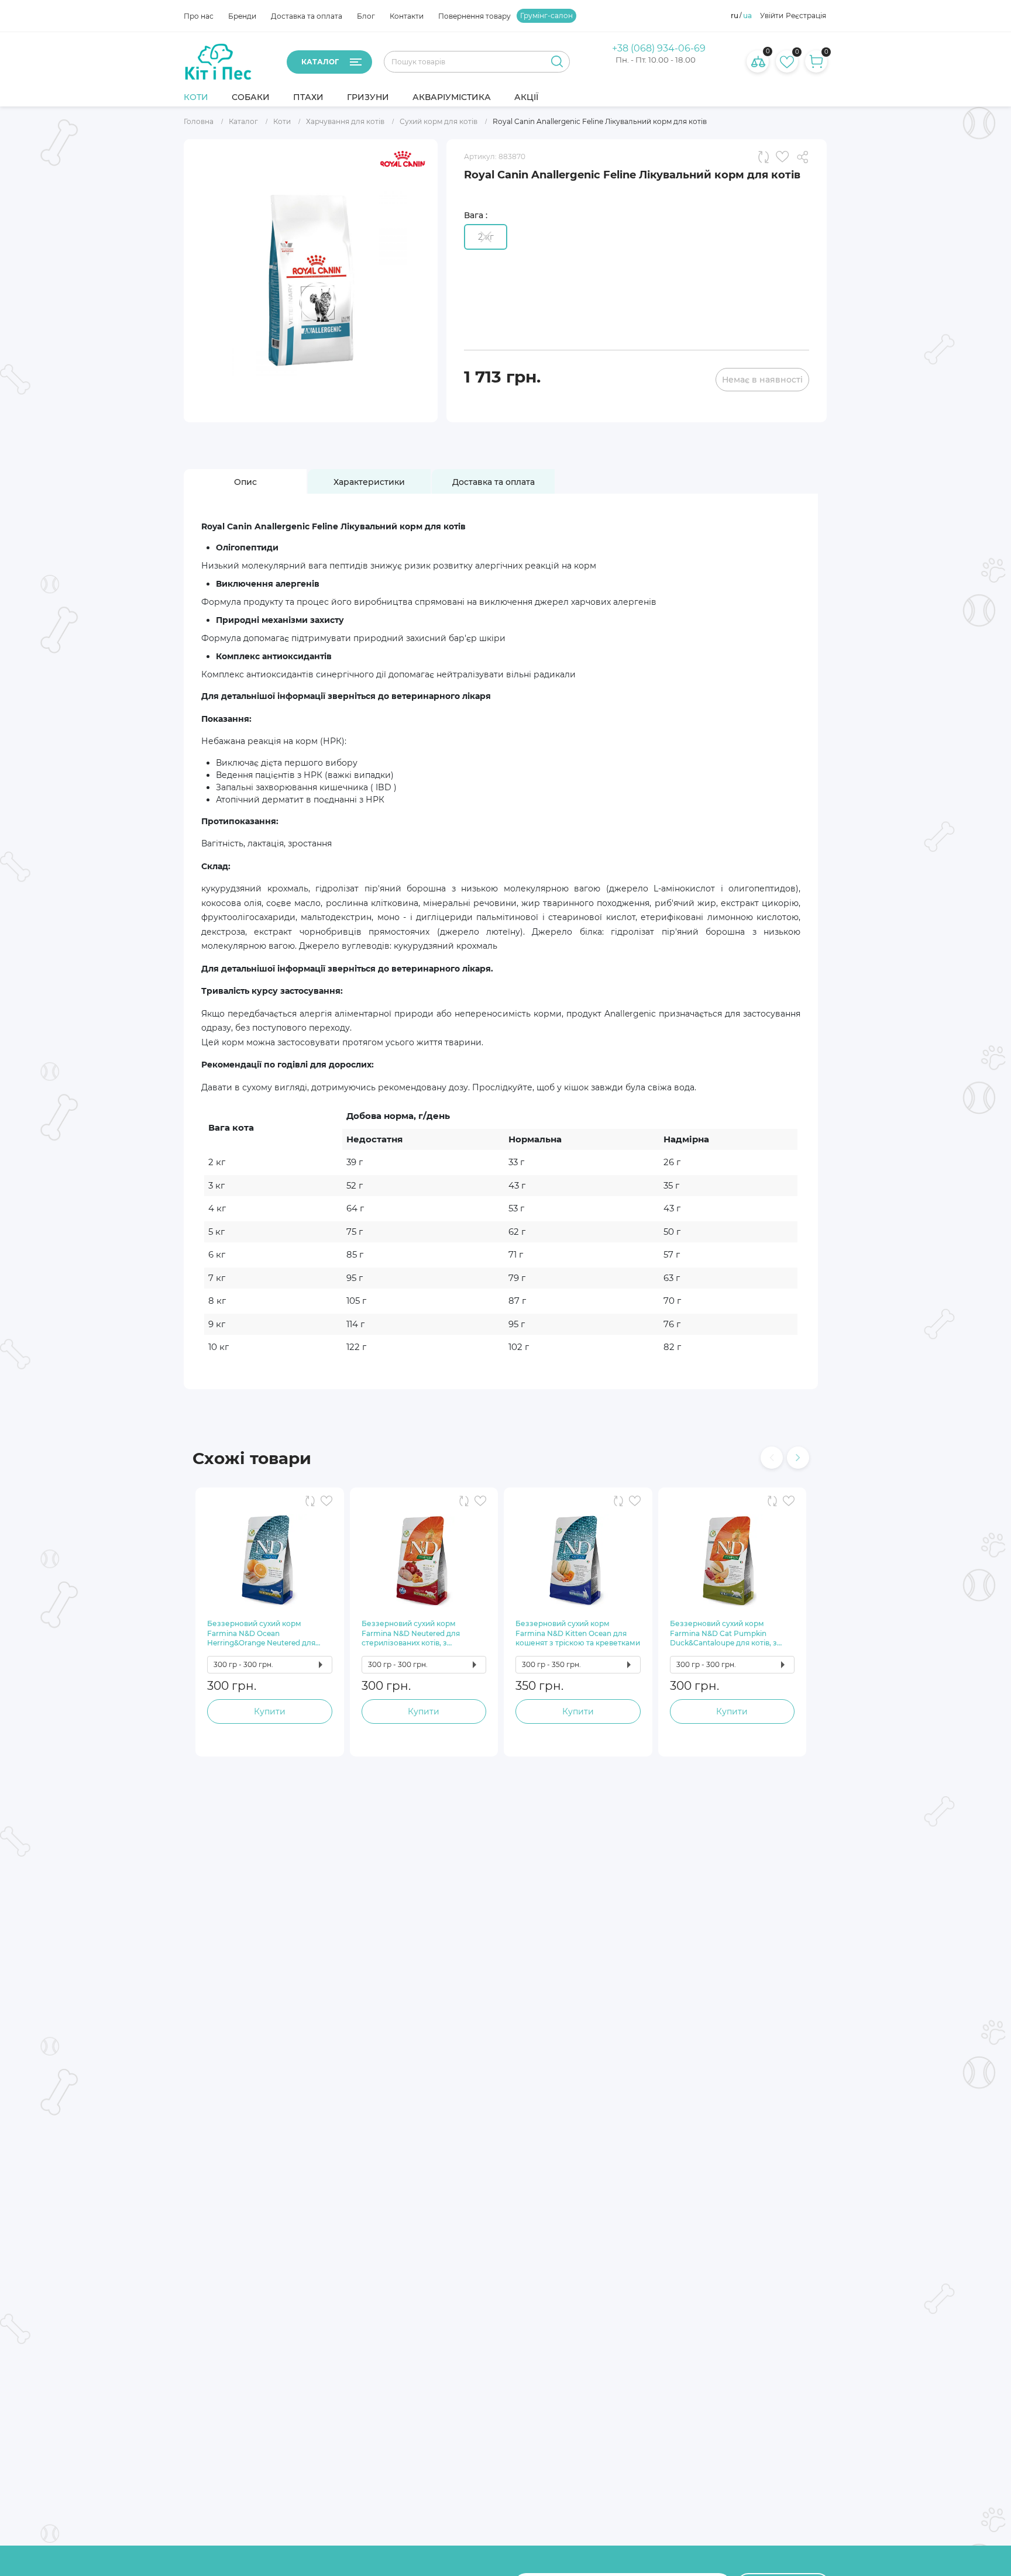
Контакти (407, 16)
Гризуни (368, 97)
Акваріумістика (452, 97)
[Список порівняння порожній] (758, 61)
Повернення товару (474, 16)
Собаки (251, 97)
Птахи (308, 97)
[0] (787, 61)
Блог (366, 16)
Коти (196, 97)
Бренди (242, 16)
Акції (526, 97)
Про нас (199, 16)
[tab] (245, 482)
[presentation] (772, 1458)
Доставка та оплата (307, 16)
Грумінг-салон (546, 16)
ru (735, 16)
